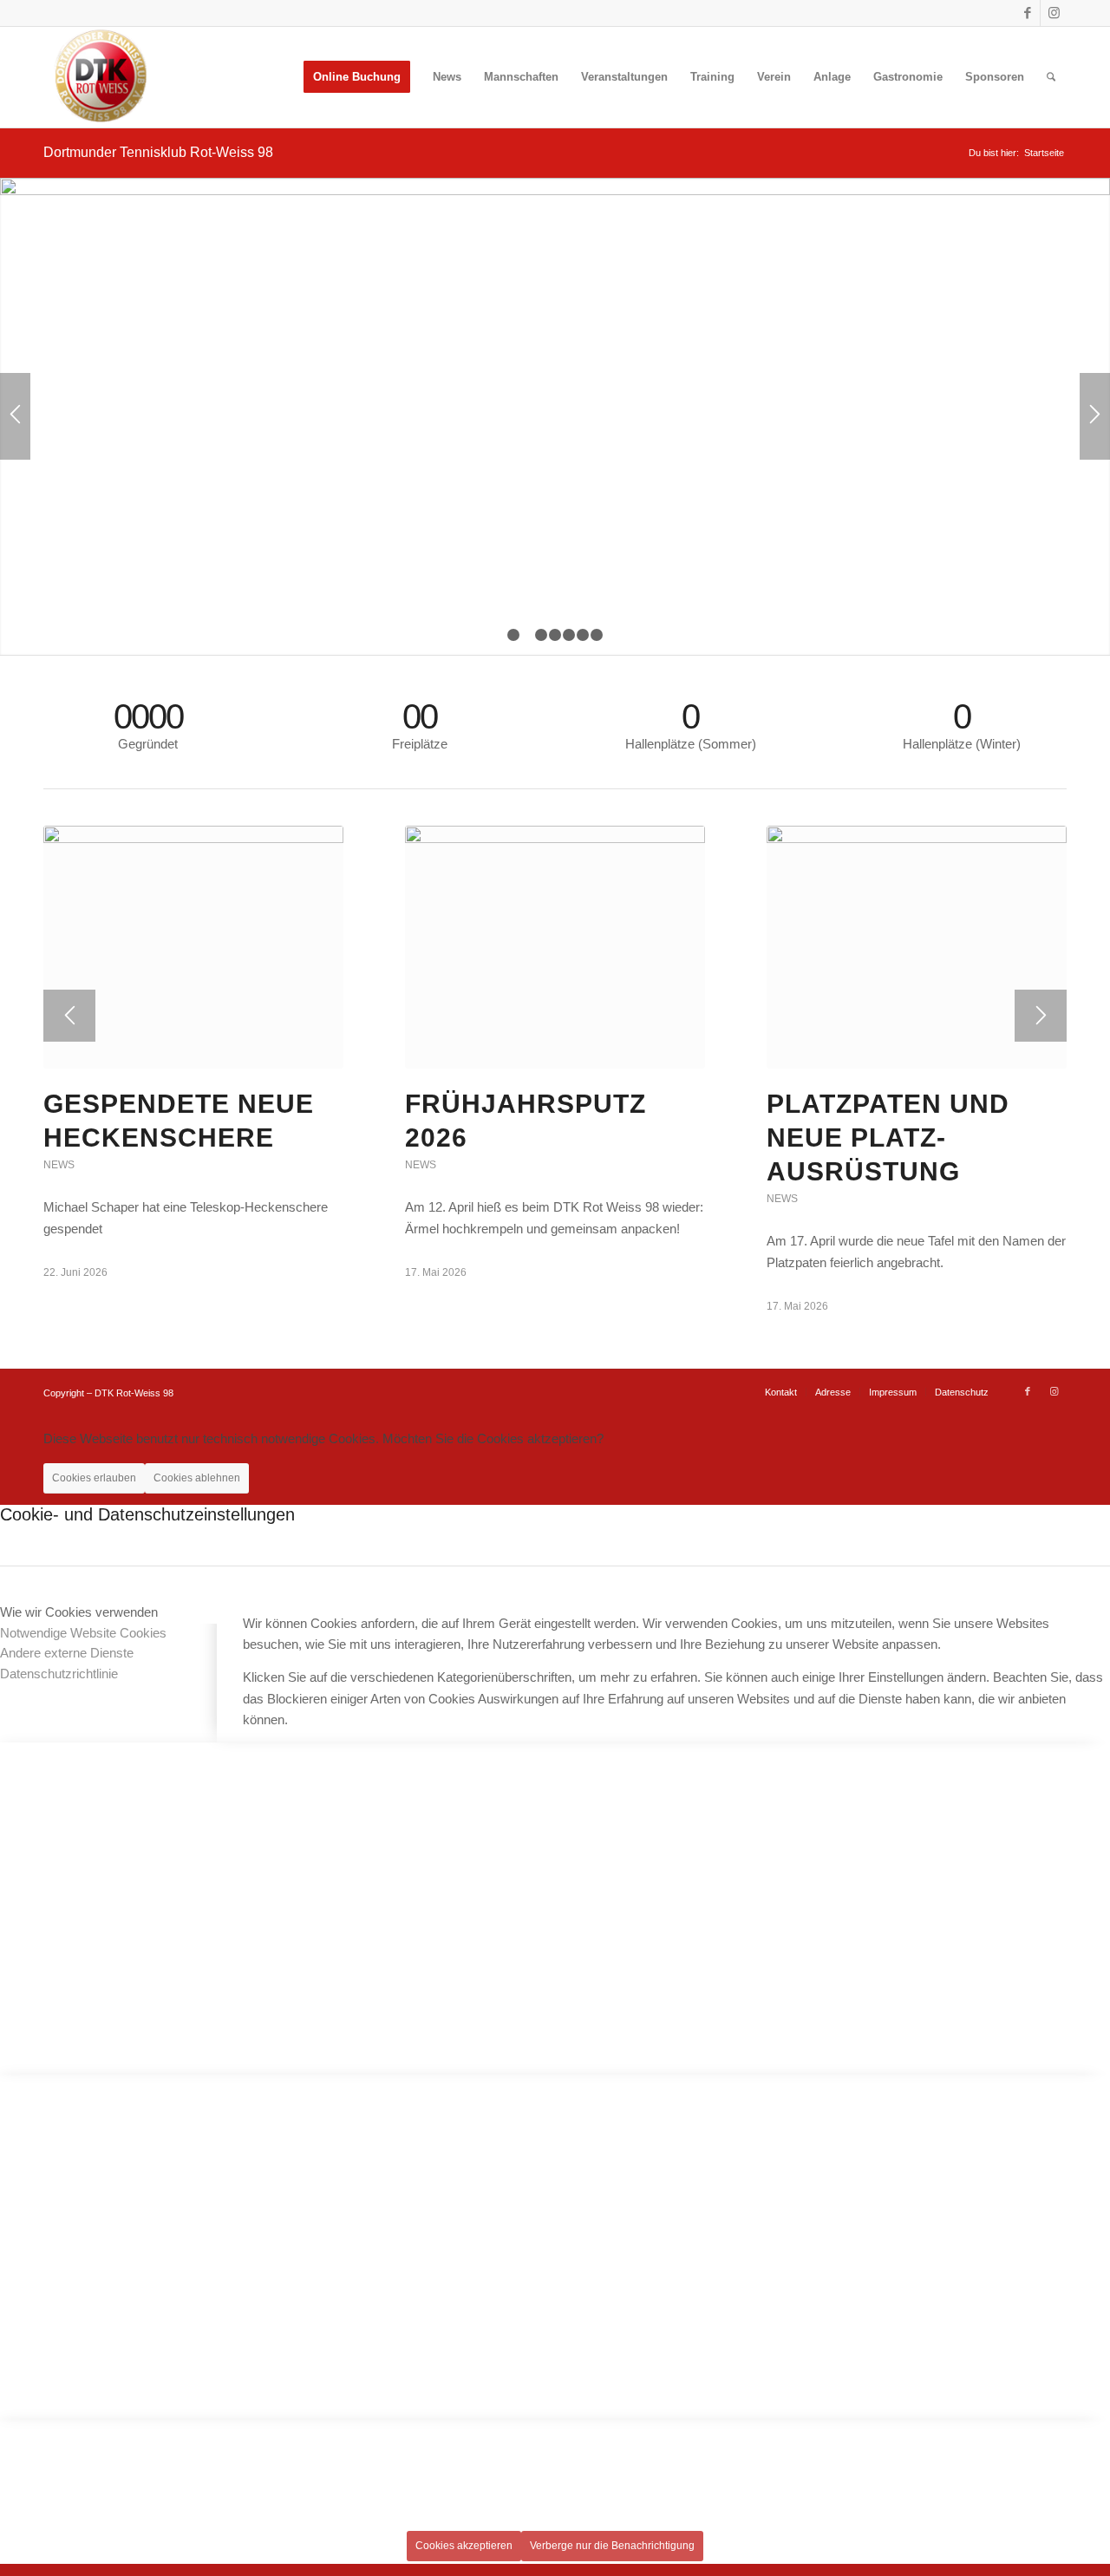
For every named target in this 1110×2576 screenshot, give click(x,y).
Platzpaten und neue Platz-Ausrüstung (888, 1138)
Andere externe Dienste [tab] (67, 1653)
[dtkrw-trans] (98, 77)
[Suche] (1051, 77)
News (59, 1165)
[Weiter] (1095, 416)
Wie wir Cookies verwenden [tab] (79, 1612)
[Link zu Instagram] (1054, 13)
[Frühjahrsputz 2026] (555, 947)
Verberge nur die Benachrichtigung (612, 2546)
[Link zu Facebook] (1027, 13)
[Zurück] (15, 416)
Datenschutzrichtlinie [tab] (59, 1674)
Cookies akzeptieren (464, 2546)
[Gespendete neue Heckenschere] (193, 947)
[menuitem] (357, 77)
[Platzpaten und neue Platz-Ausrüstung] (917, 947)
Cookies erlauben (94, 1478)
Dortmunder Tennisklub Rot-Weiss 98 (158, 152)
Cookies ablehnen (197, 1478)
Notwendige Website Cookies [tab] (83, 1633)
